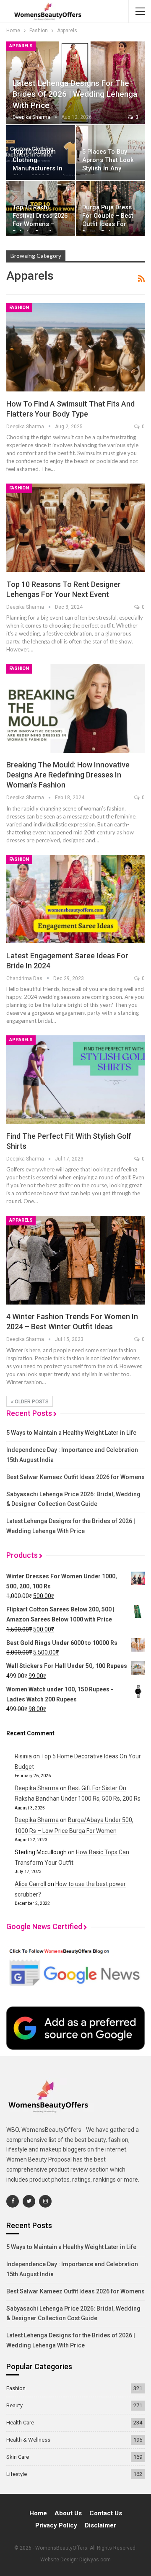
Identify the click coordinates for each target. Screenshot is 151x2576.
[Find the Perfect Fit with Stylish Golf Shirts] (75, 1080)
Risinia (23, 1756)
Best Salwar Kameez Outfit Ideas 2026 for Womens (75, 1477)
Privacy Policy (56, 2525)
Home (38, 2513)
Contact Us (106, 2513)
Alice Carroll (30, 1884)
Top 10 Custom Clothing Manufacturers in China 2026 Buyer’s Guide (40, 169)
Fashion (19, 308)
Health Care (20, 2423)
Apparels (21, 46)
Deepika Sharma (37, 1788)
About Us (68, 2513)
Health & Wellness (28, 2440)
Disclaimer (100, 2525)
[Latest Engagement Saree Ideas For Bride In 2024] (75, 899)
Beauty (14, 2405)
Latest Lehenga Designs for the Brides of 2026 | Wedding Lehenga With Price (75, 94)
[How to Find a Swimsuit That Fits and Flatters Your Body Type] (75, 347)
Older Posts (31, 1402)
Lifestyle (17, 2474)
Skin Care (18, 2457)
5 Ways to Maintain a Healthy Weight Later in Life (71, 1433)
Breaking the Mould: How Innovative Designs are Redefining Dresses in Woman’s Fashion (68, 775)
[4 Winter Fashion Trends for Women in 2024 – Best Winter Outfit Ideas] (75, 1260)
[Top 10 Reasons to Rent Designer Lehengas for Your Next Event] (75, 528)
